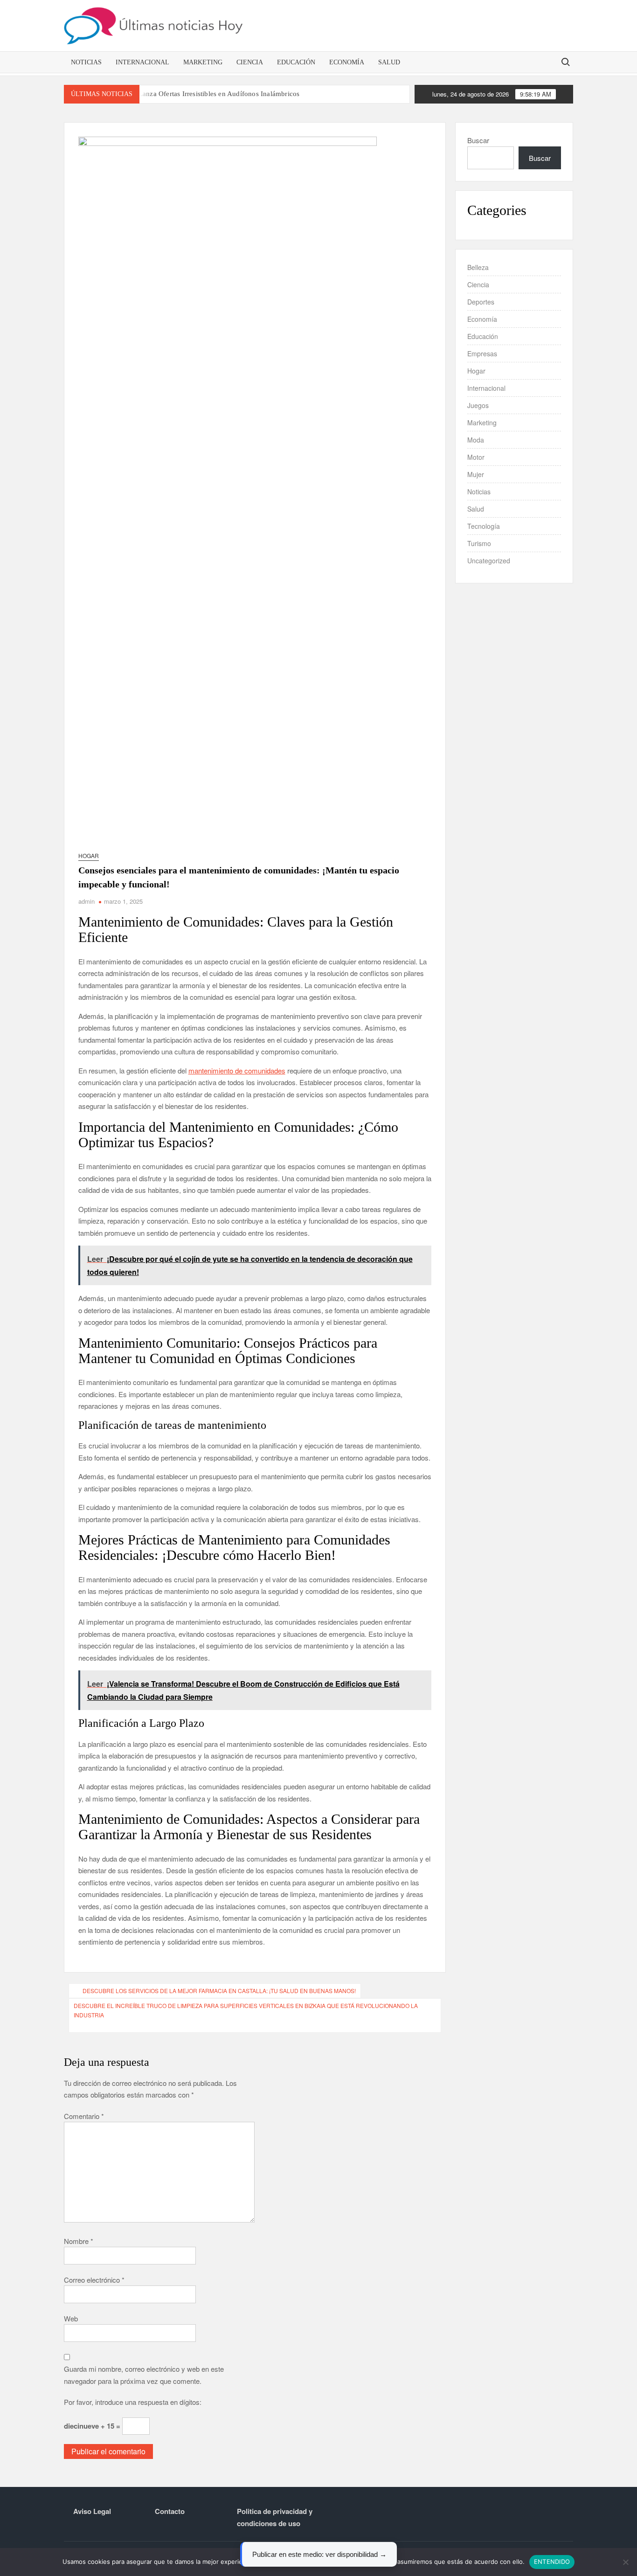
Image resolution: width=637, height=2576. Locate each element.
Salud (389, 62)
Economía (347, 62)
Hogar (89, 855)
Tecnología (484, 526)
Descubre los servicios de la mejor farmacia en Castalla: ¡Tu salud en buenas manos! (219, 1991)
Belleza (478, 267)
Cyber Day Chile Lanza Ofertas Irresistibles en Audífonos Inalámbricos (193, 94)
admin (87, 901)
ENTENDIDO (552, 2562)
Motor (476, 457)
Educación (296, 62)
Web (71, 2318)
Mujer (476, 474)
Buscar (478, 140)
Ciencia (250, 62)
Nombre (79, 2241)
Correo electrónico (94, 2280)
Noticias (86, 62)
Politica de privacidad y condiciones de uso (275, 2517)
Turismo (479, 543)
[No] (625, 2562)
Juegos (478, 405)
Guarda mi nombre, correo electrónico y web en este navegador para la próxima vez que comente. (144, 2375)
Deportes (481, 302)
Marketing (203, 62)
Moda (476, 440)
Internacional (142, 62)
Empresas (482, 353)
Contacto (170, 2511)
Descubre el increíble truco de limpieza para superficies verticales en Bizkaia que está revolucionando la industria (246, 2010)
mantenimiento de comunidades (237, 1070)
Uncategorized (489, 561)
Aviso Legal (92, 2511)
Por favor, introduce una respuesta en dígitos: (133, 2402)
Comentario (84, 2116)
